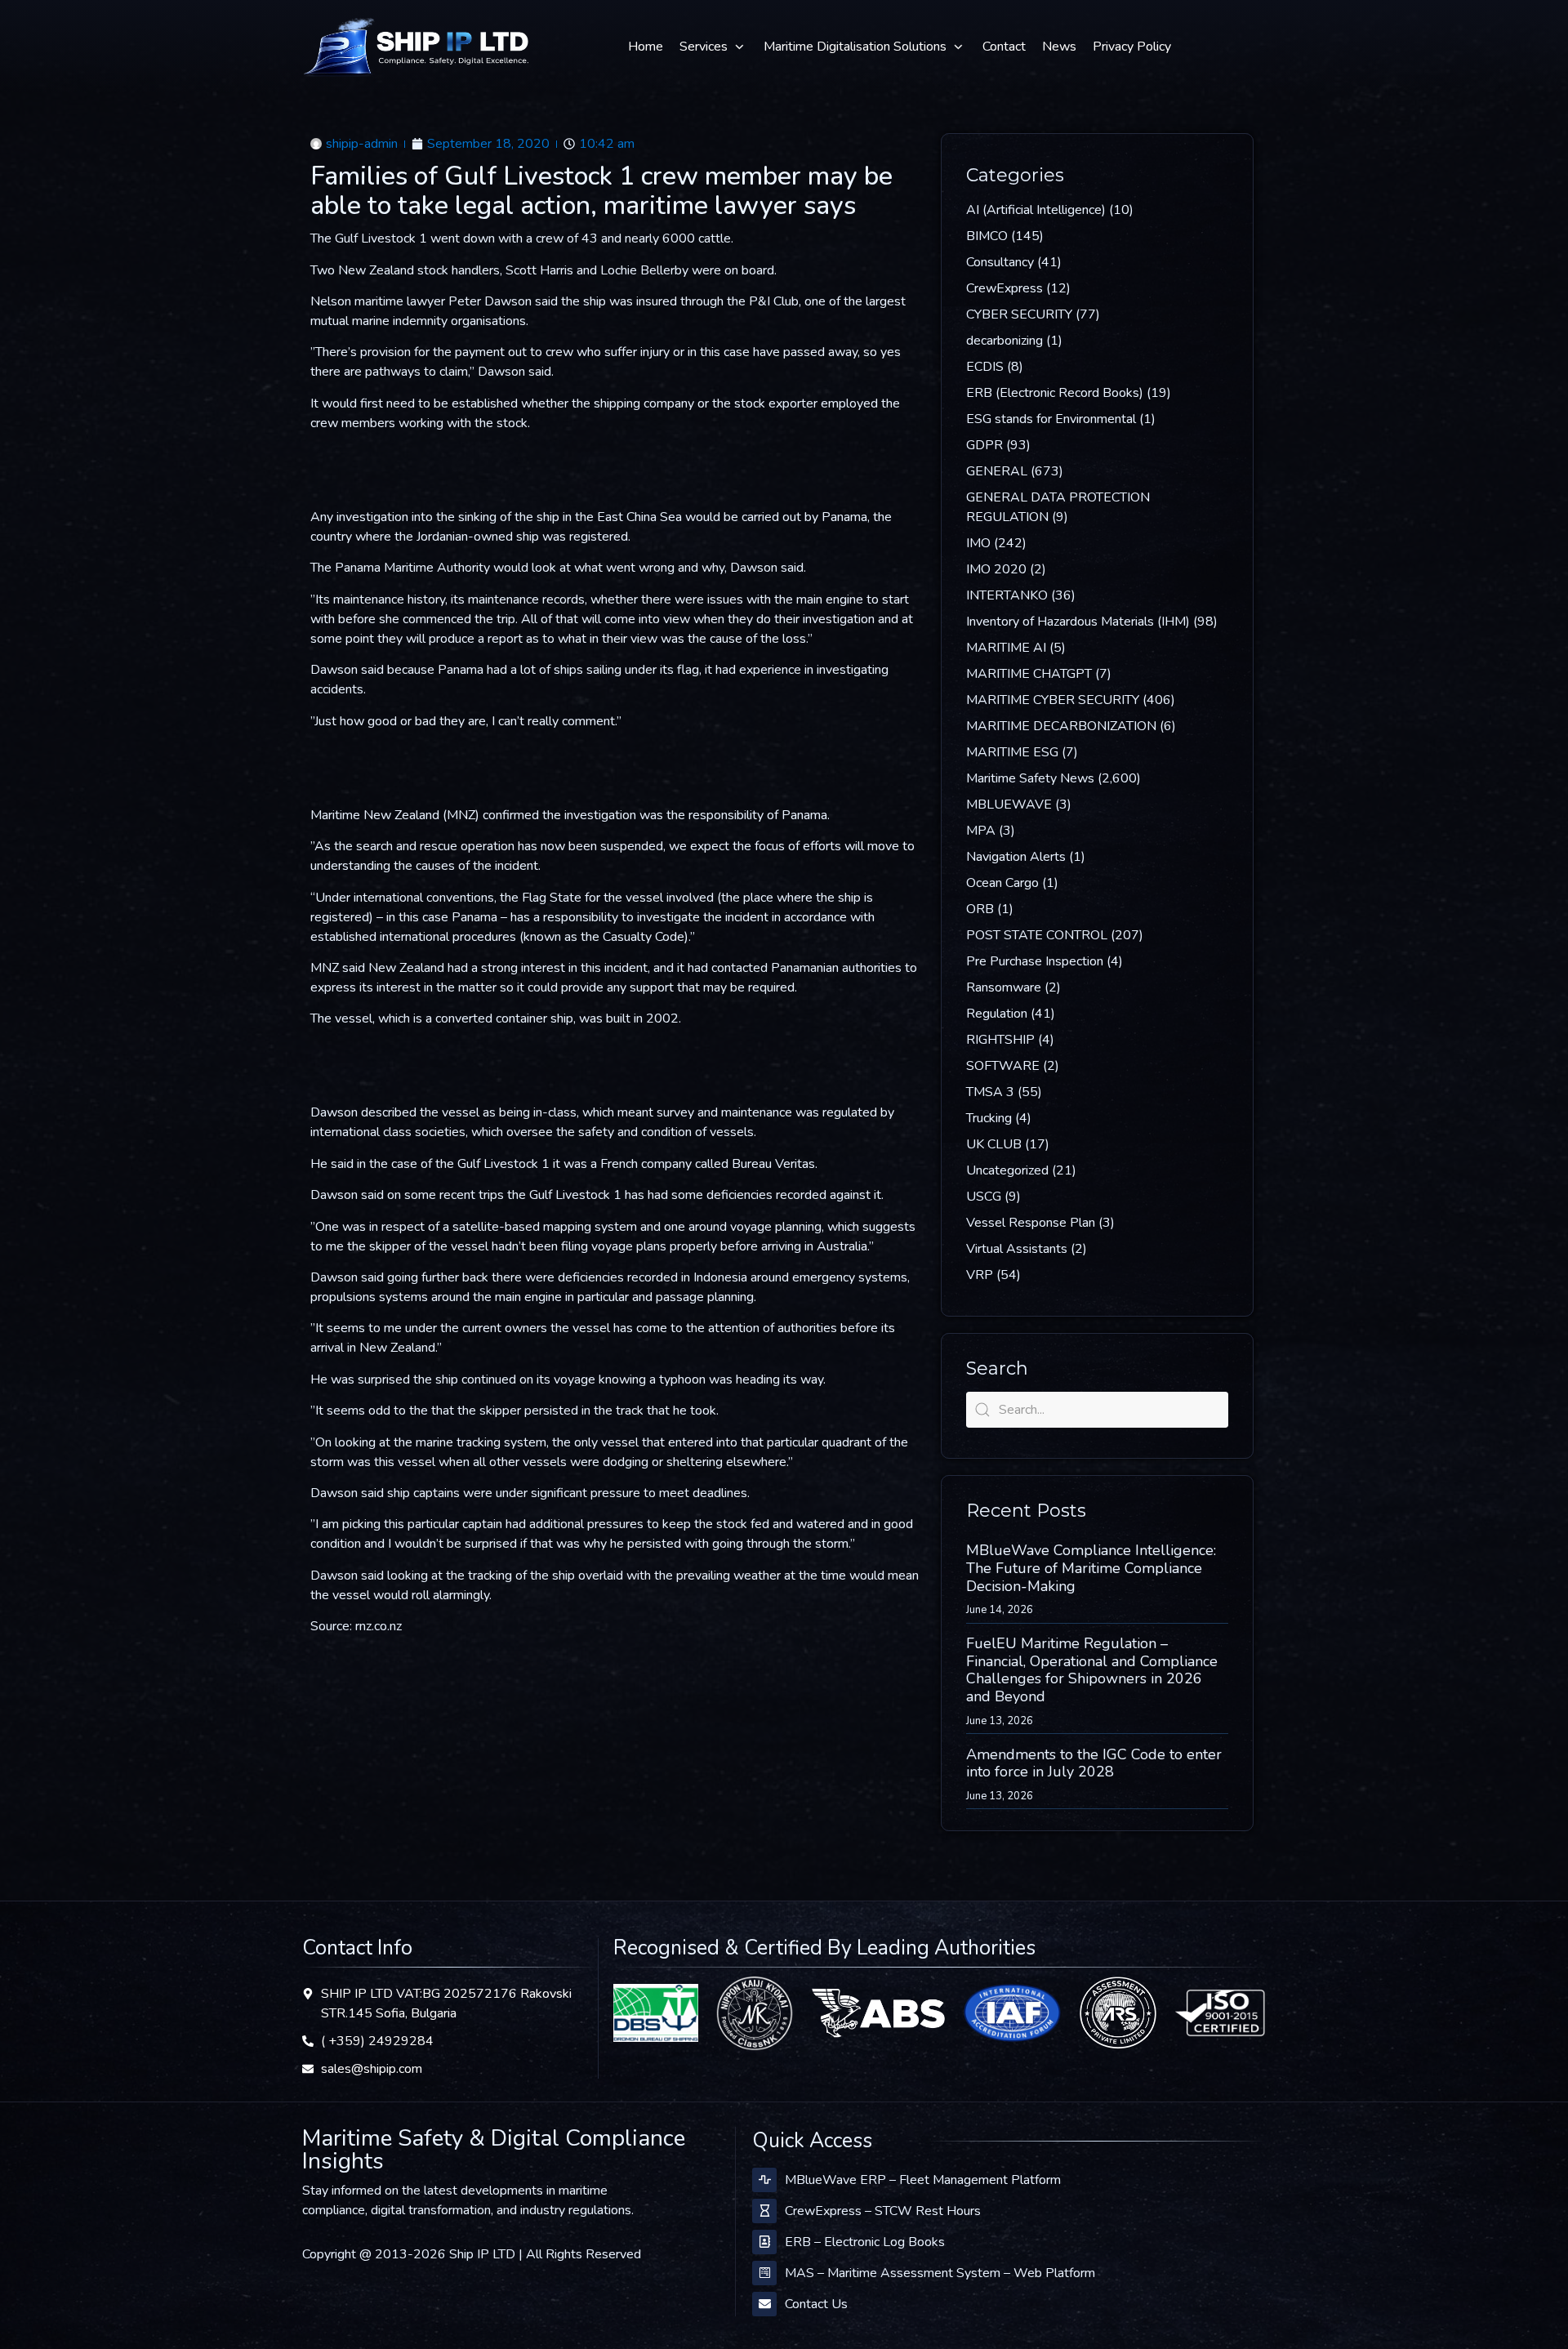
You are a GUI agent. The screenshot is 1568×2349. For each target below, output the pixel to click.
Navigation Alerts (1016, 857)
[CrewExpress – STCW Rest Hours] (764, 2211)
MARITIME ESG (1012, 752)
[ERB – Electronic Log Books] (764, 2242)
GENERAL (997, 471)
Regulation (997, 1014)
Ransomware (1004, 987)
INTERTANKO (1007, 595)
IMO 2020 (996, 569)
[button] (713, 47)
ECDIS (985, 367)
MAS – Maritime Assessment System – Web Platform (940, 2273)
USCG (984, 1197)
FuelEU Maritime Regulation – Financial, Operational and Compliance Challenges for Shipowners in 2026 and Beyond (1092, 1670)
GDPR (984, 445)
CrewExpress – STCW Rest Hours (883, 2211)
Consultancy (1000, 262)
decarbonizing (1004, 341)
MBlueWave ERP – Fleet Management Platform (923, 2180)
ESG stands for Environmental (1051, 419)
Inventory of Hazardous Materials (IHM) (1078, 622)
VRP (980, 1275)
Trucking (989, 1118)
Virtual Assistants (1017, 1249)
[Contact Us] (764, 2304)
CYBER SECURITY (1019, 314)
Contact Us (816, 2304)
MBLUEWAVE (1009, 805)
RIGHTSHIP (1000, 1040)
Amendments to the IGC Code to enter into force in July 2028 (1094, 1763)
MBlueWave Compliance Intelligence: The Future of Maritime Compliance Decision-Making (1091, 1568)
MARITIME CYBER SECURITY (1053, 700)
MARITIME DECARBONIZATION (1061, 726)
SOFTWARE (1003, 1066)
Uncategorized (1007, 1170)
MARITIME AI (1006, 648)
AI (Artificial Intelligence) (1036, 210)
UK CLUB (994, 1144)
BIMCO (987, 236)
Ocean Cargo (1002, 883)
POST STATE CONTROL (1037, 935)
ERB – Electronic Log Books (865, 2242)
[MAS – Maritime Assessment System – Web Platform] (764, 2273)
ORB (980, 909)
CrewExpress (1004, 288)
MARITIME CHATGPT (1029, 674)
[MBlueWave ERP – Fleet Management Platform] (764, 2180)
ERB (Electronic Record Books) (1055, 393)
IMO (978, 543)
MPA (981, 831)
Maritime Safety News (1030, 778)
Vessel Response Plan (1031, 1223)
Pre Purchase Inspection (1035, 961)
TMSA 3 (990, 1092)
